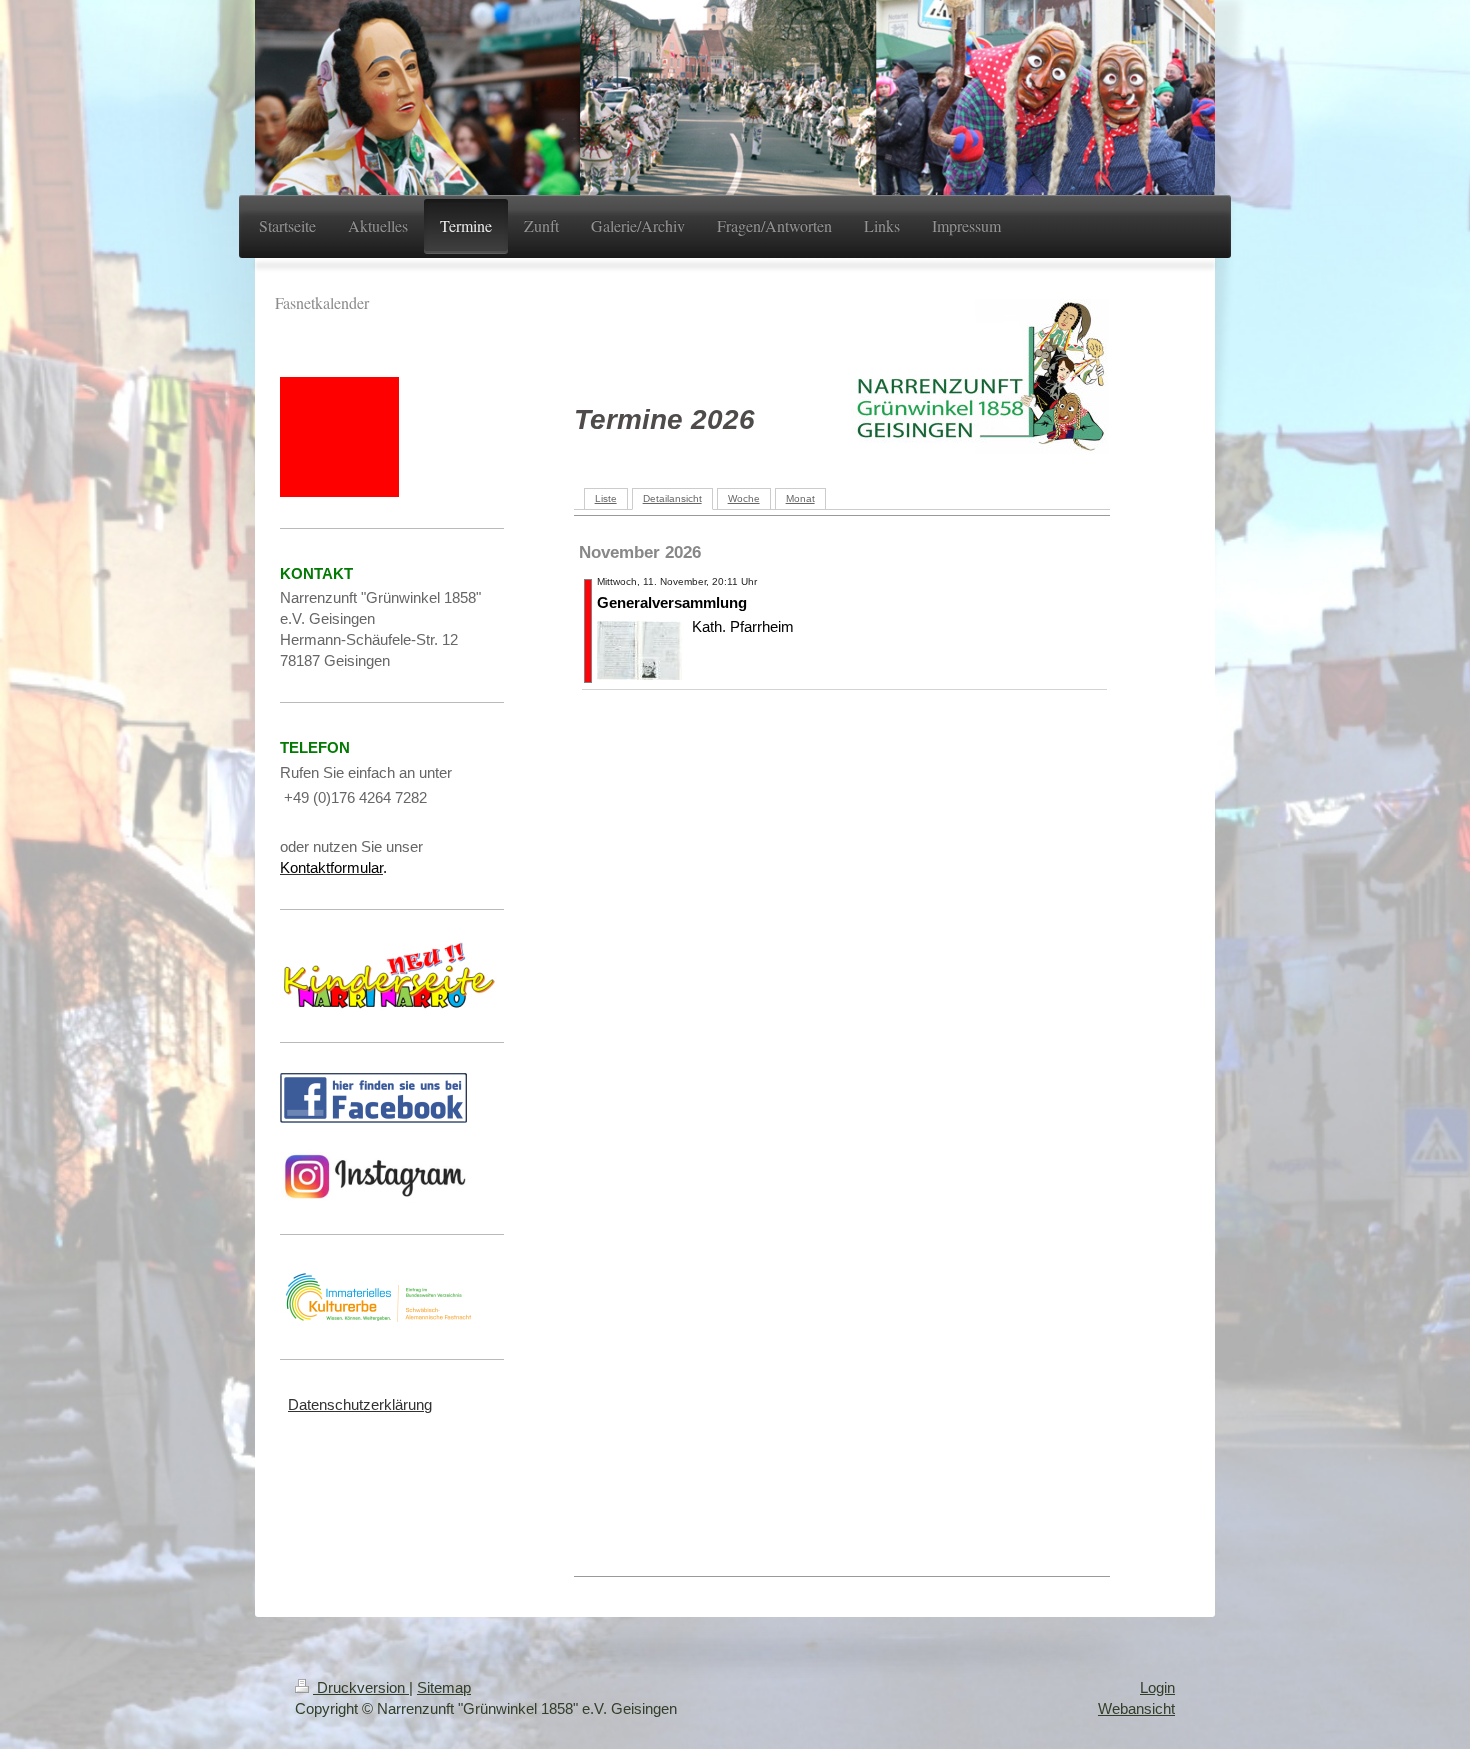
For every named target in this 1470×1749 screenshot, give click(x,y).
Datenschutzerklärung (360, 1404)
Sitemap (444, 1687)
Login (1157, 1687)
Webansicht (1136, 1708)
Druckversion (361, 1687)
